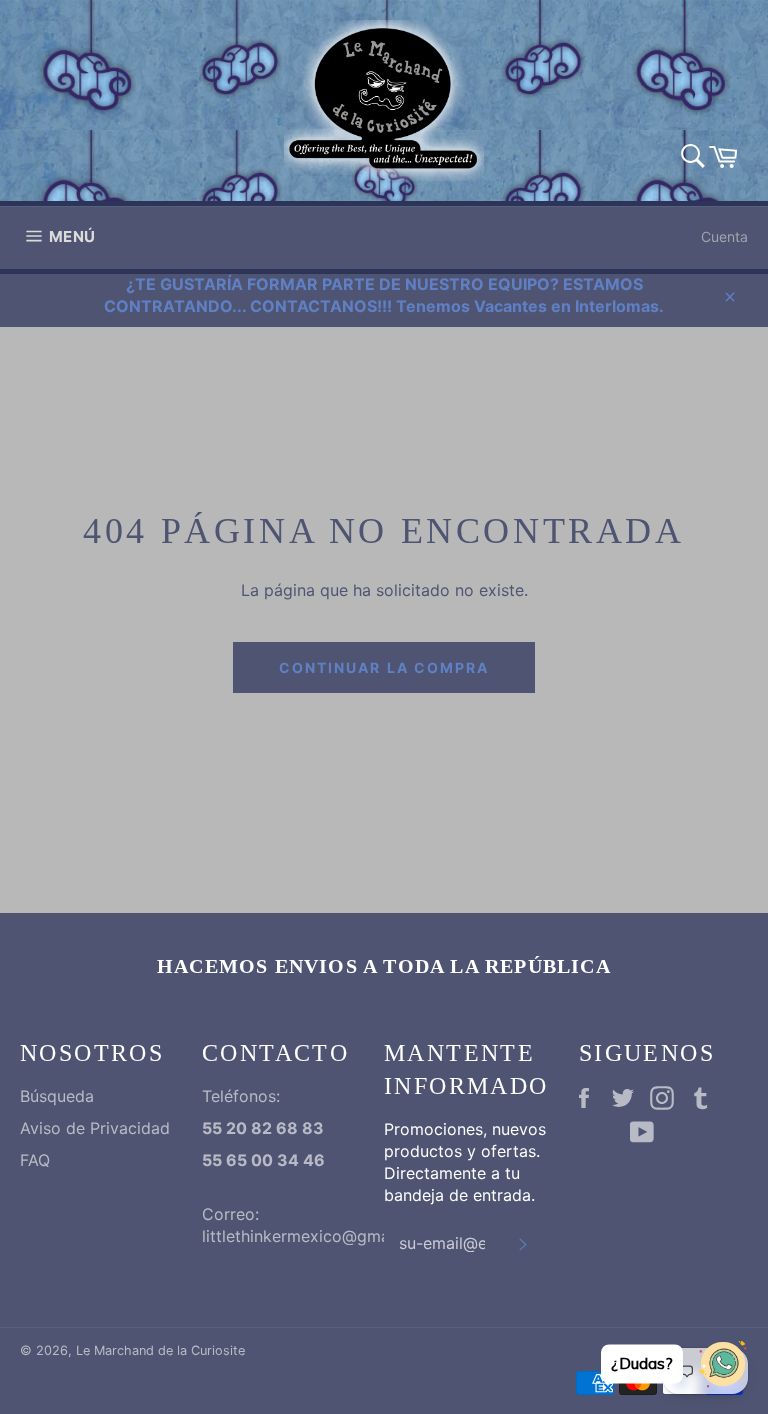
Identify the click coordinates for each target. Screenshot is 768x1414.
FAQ (35, 1160)
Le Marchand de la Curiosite (160, 1350)
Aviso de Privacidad (95, 1128)
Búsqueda (57, 1096)
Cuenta (724, 236)
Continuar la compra (384, 667)
